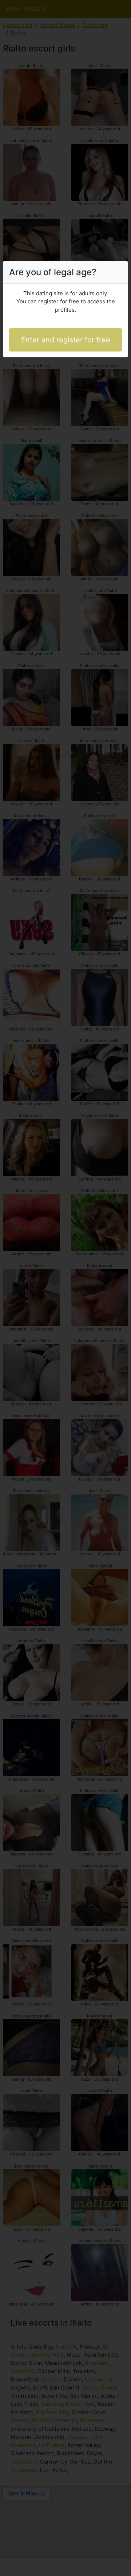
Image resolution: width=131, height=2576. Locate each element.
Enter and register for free (66, 340)
